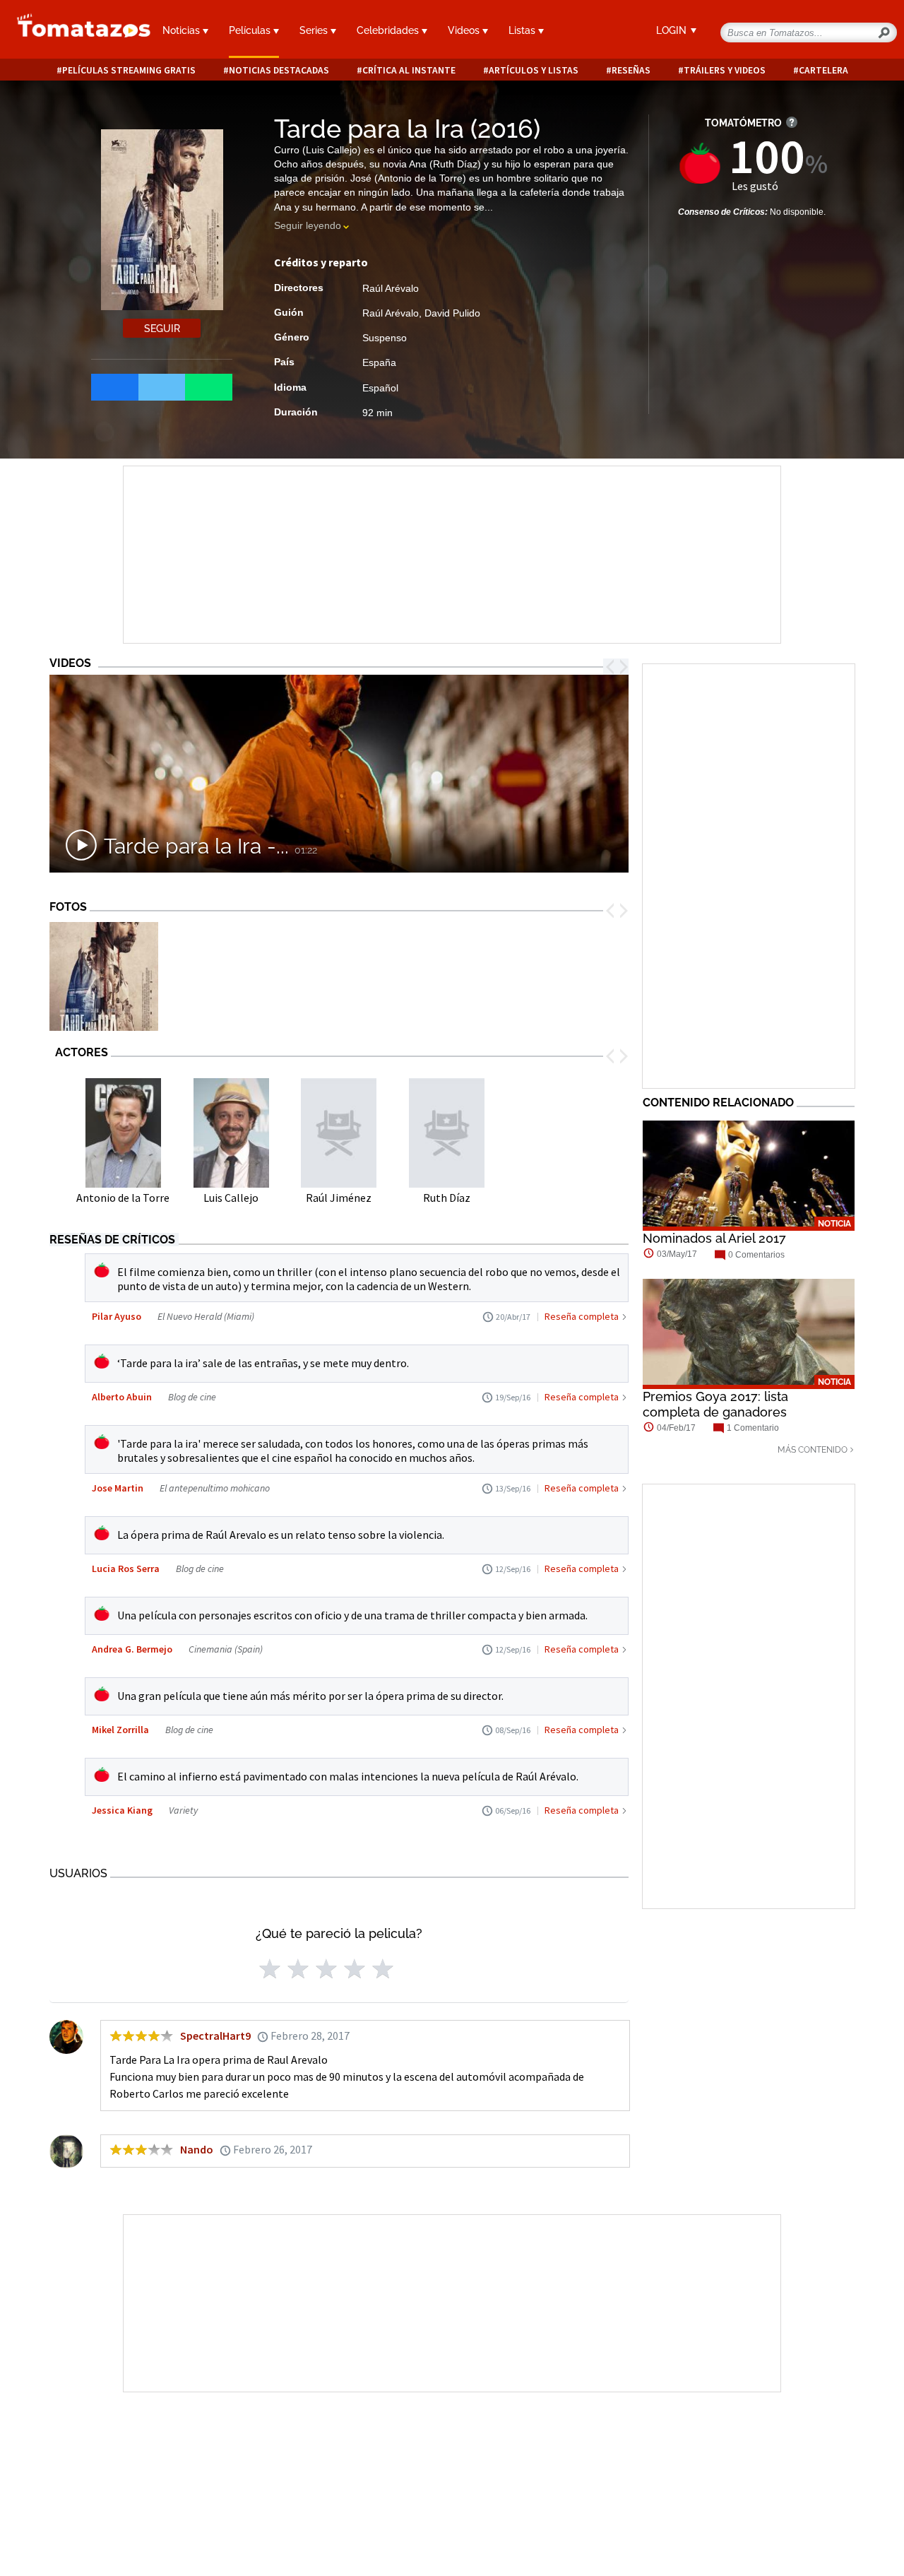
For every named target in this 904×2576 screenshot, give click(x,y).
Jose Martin (118, 1488)
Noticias (183, 30)
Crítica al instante (409, 70)
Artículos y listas (534, 70)
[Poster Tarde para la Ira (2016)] (104, 977)
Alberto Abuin (122, 1397)
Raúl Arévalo (391, 288)
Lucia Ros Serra (126, 1568)
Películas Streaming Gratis (129, 70)
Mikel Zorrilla (120, 1730)
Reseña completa (582, 1316)
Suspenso (385, 338)
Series (315, 30)
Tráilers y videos (725, 70)
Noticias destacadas (279, 70)
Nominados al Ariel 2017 (714, 1238)
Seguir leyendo (308, 225)
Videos (465, 30)
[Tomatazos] (75, 31)
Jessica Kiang (122, 1810)
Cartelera (823, 70)
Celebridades (389, 30)
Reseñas (631, 70)
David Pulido (452, 313)
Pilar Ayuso (117, 1316)
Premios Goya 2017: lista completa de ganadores (715, 1404)
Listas (523, 30)
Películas (251, 30)
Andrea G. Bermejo (132, 1649)
